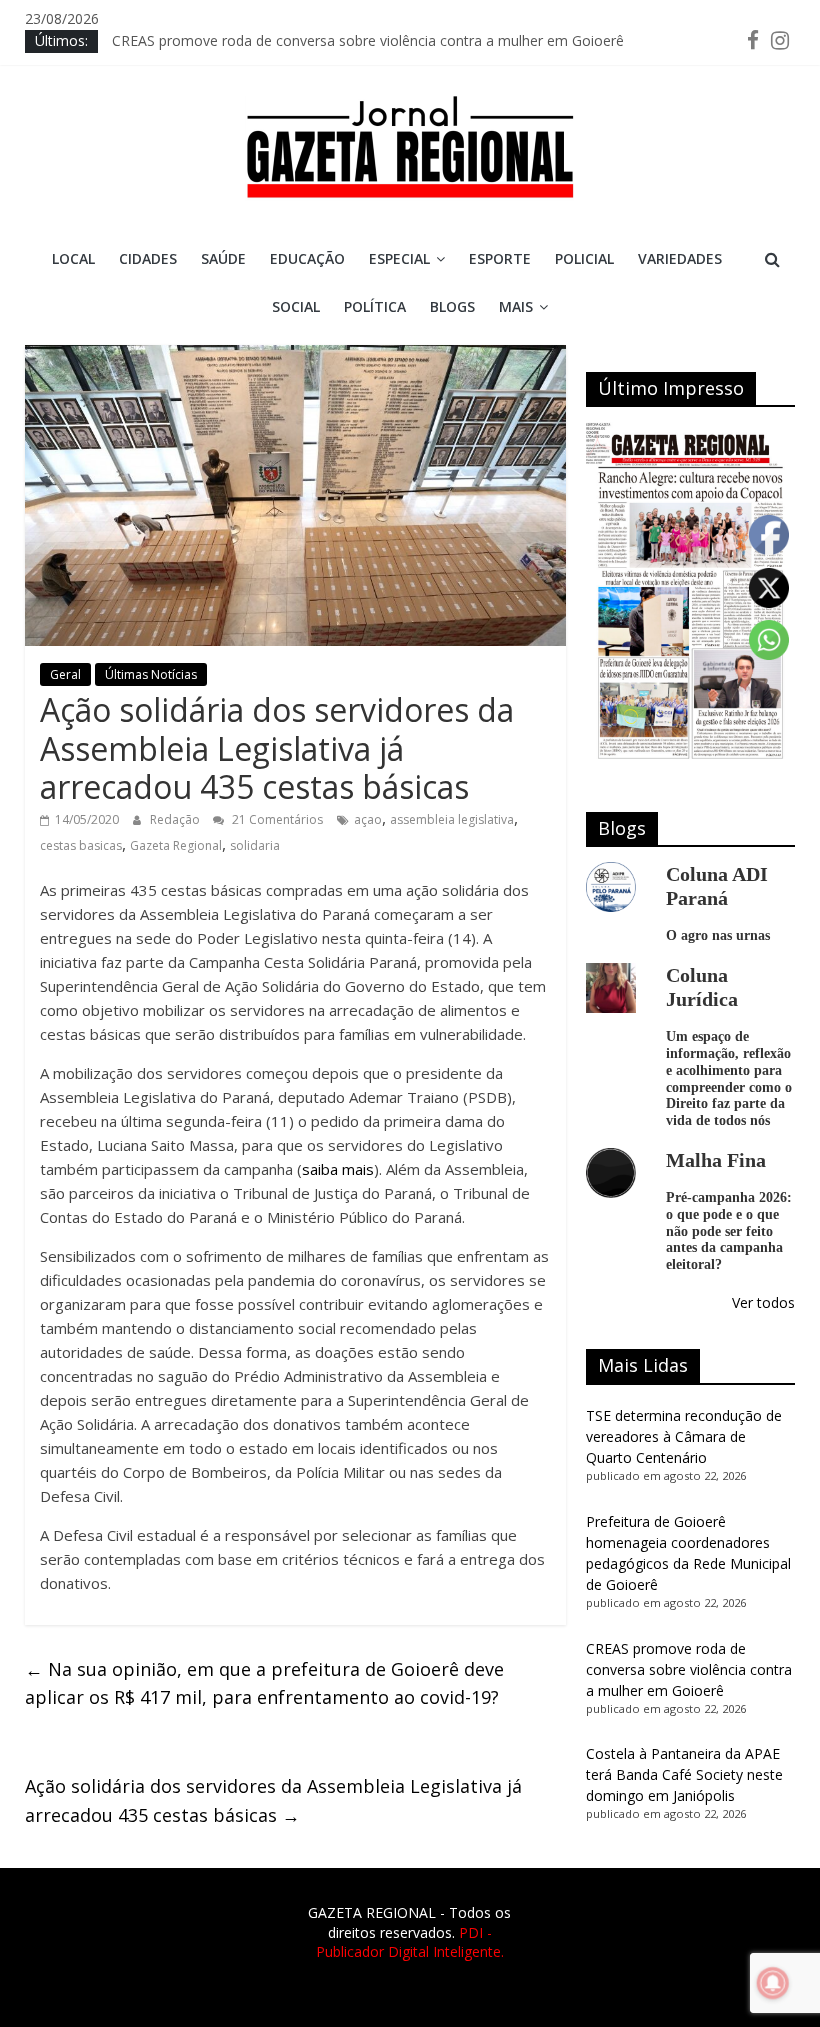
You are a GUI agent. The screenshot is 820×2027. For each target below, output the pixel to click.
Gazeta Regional (176, 845)
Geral (65, 674)
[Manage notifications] (773, 1983)
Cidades (148, 258)
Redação (176, 819)
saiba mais (338, 1169)
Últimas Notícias (151, 674)
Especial (399, 258)
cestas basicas (81, 845)
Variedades (680, 258)
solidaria (255, 845)
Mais (516, 306)
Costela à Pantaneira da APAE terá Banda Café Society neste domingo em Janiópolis (684, 1774)
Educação (307, 258)
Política (375, 306)
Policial (584, 258)
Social (296, 306)
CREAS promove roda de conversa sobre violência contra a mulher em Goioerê (368, 40)
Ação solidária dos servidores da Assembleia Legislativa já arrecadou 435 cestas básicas (273, 1800)
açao (368, 819)
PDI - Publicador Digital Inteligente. (410, 1942)
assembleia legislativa (452, 819)
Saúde (223, 258)
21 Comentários (276, 819)
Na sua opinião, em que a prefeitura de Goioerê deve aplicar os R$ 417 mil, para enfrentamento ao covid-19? (264, 1683)
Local (73, 258)
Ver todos (763, 1302)
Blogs (452, 306)
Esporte (500, 258)
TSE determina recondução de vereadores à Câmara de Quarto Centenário (684, 1436)
